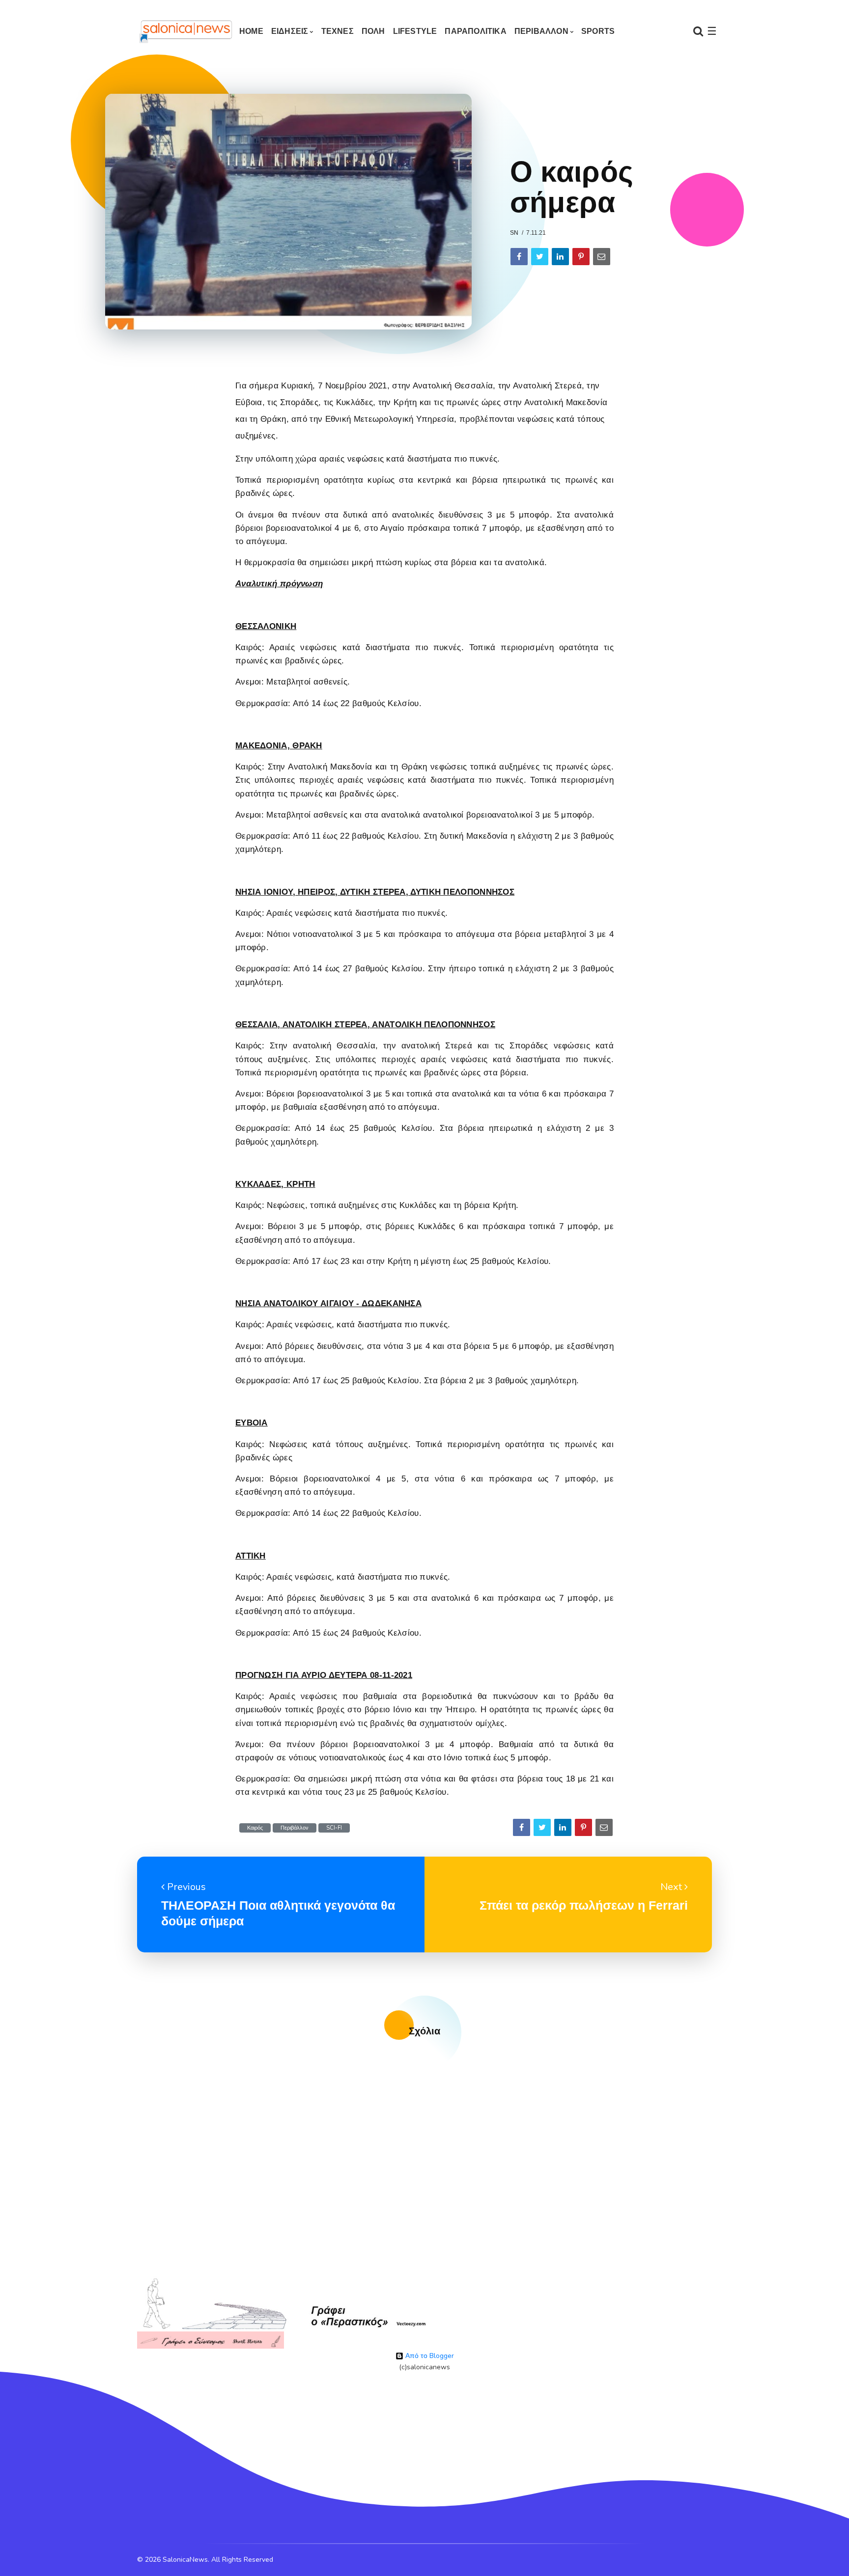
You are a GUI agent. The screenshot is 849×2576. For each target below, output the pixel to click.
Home (251, 31)
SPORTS (598, 31)
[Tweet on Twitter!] (540, 257)
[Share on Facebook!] (519, 257)
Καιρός (255, 1828)
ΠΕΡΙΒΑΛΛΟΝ (541, 31)
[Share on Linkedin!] (560, 257)
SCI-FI (334, 1828)
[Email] (602, 257)
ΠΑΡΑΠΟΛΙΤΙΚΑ (475, 31)
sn (514, 233)
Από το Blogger (429, 2356)
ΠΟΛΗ (373, 31)
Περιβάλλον (295, 1828)
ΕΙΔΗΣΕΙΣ (290, 31)
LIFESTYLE (415, 31)
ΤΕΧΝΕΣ (338, 31)
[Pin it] (581, 257)
